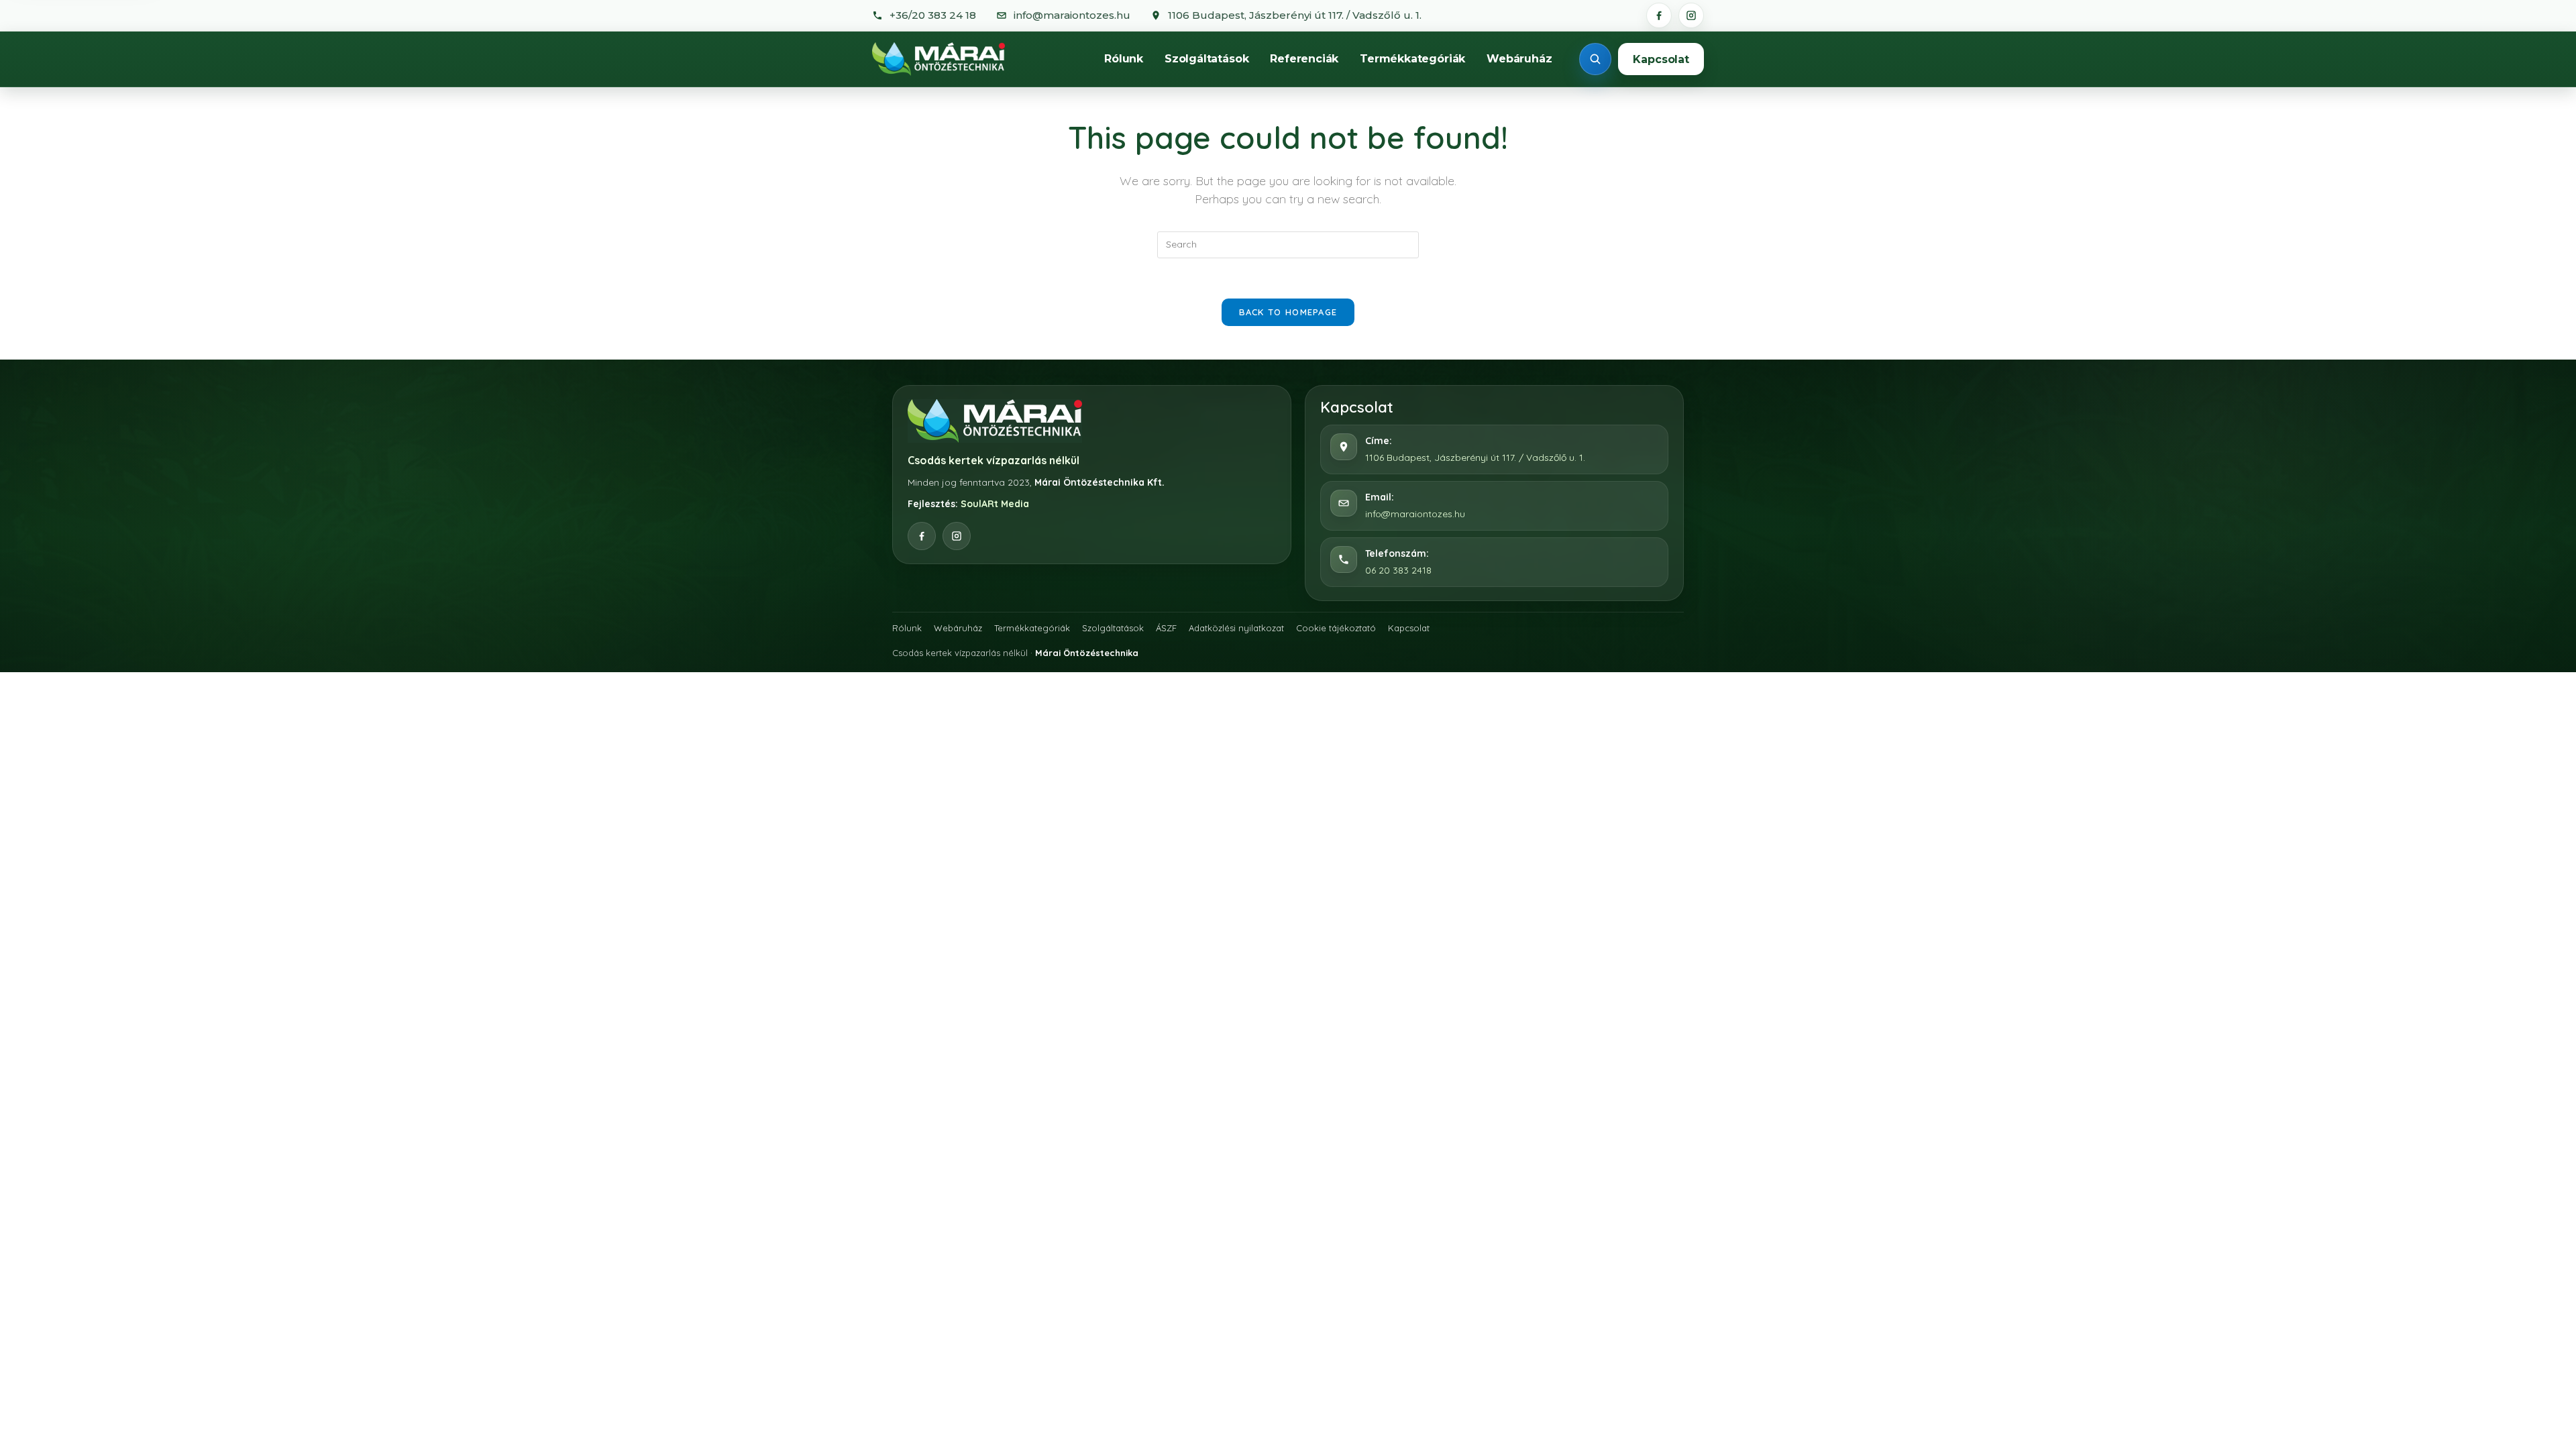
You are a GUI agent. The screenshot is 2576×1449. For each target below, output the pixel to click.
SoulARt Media (995, 504)
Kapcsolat (1661, 59)
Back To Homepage (1288, 312)
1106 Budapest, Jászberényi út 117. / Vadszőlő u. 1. (1475, 458)
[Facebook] (1659, 15)
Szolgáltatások (1206, 59)
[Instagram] (1691, 15)
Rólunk (1124, 59)
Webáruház (1519, 59)
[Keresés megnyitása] (1595, 59)
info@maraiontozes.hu (1415, 514)
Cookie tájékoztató (1336, 628)
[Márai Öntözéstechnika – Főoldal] (938, 59)
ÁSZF (1166, 628)
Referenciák (1304, 59)
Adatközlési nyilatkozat (1236, 628)
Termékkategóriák (1412, 59)
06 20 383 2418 (1398, 570)
